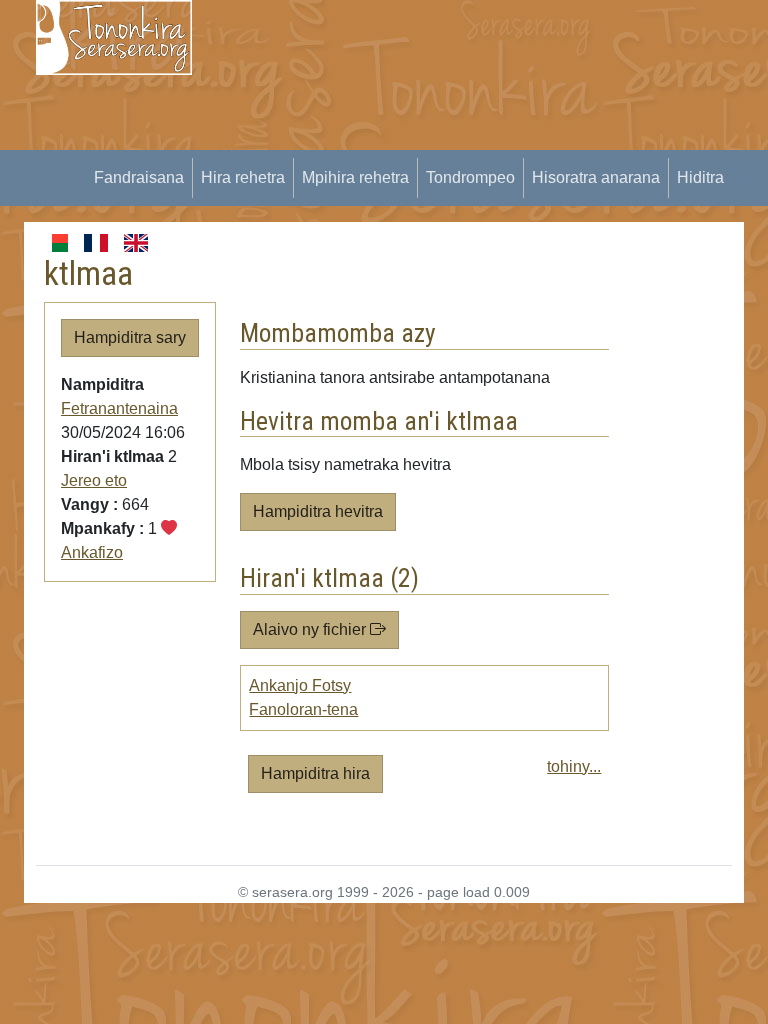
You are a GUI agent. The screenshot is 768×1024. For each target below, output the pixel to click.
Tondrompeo (470, 177)
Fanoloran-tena (303, 709)
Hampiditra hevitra (318, 511)
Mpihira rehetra (355, 177)
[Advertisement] (492, 140)
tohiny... (574, 766)
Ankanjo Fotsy (300, 685)
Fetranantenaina (119, 408)
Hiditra (700, 177)
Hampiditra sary (130, 337)
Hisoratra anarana (596, 177)
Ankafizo (92, 552)
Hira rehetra (243, 177)
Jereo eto (94, 480)
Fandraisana (139, 177)
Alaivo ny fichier (311, 629)
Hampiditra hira (315, 773)
